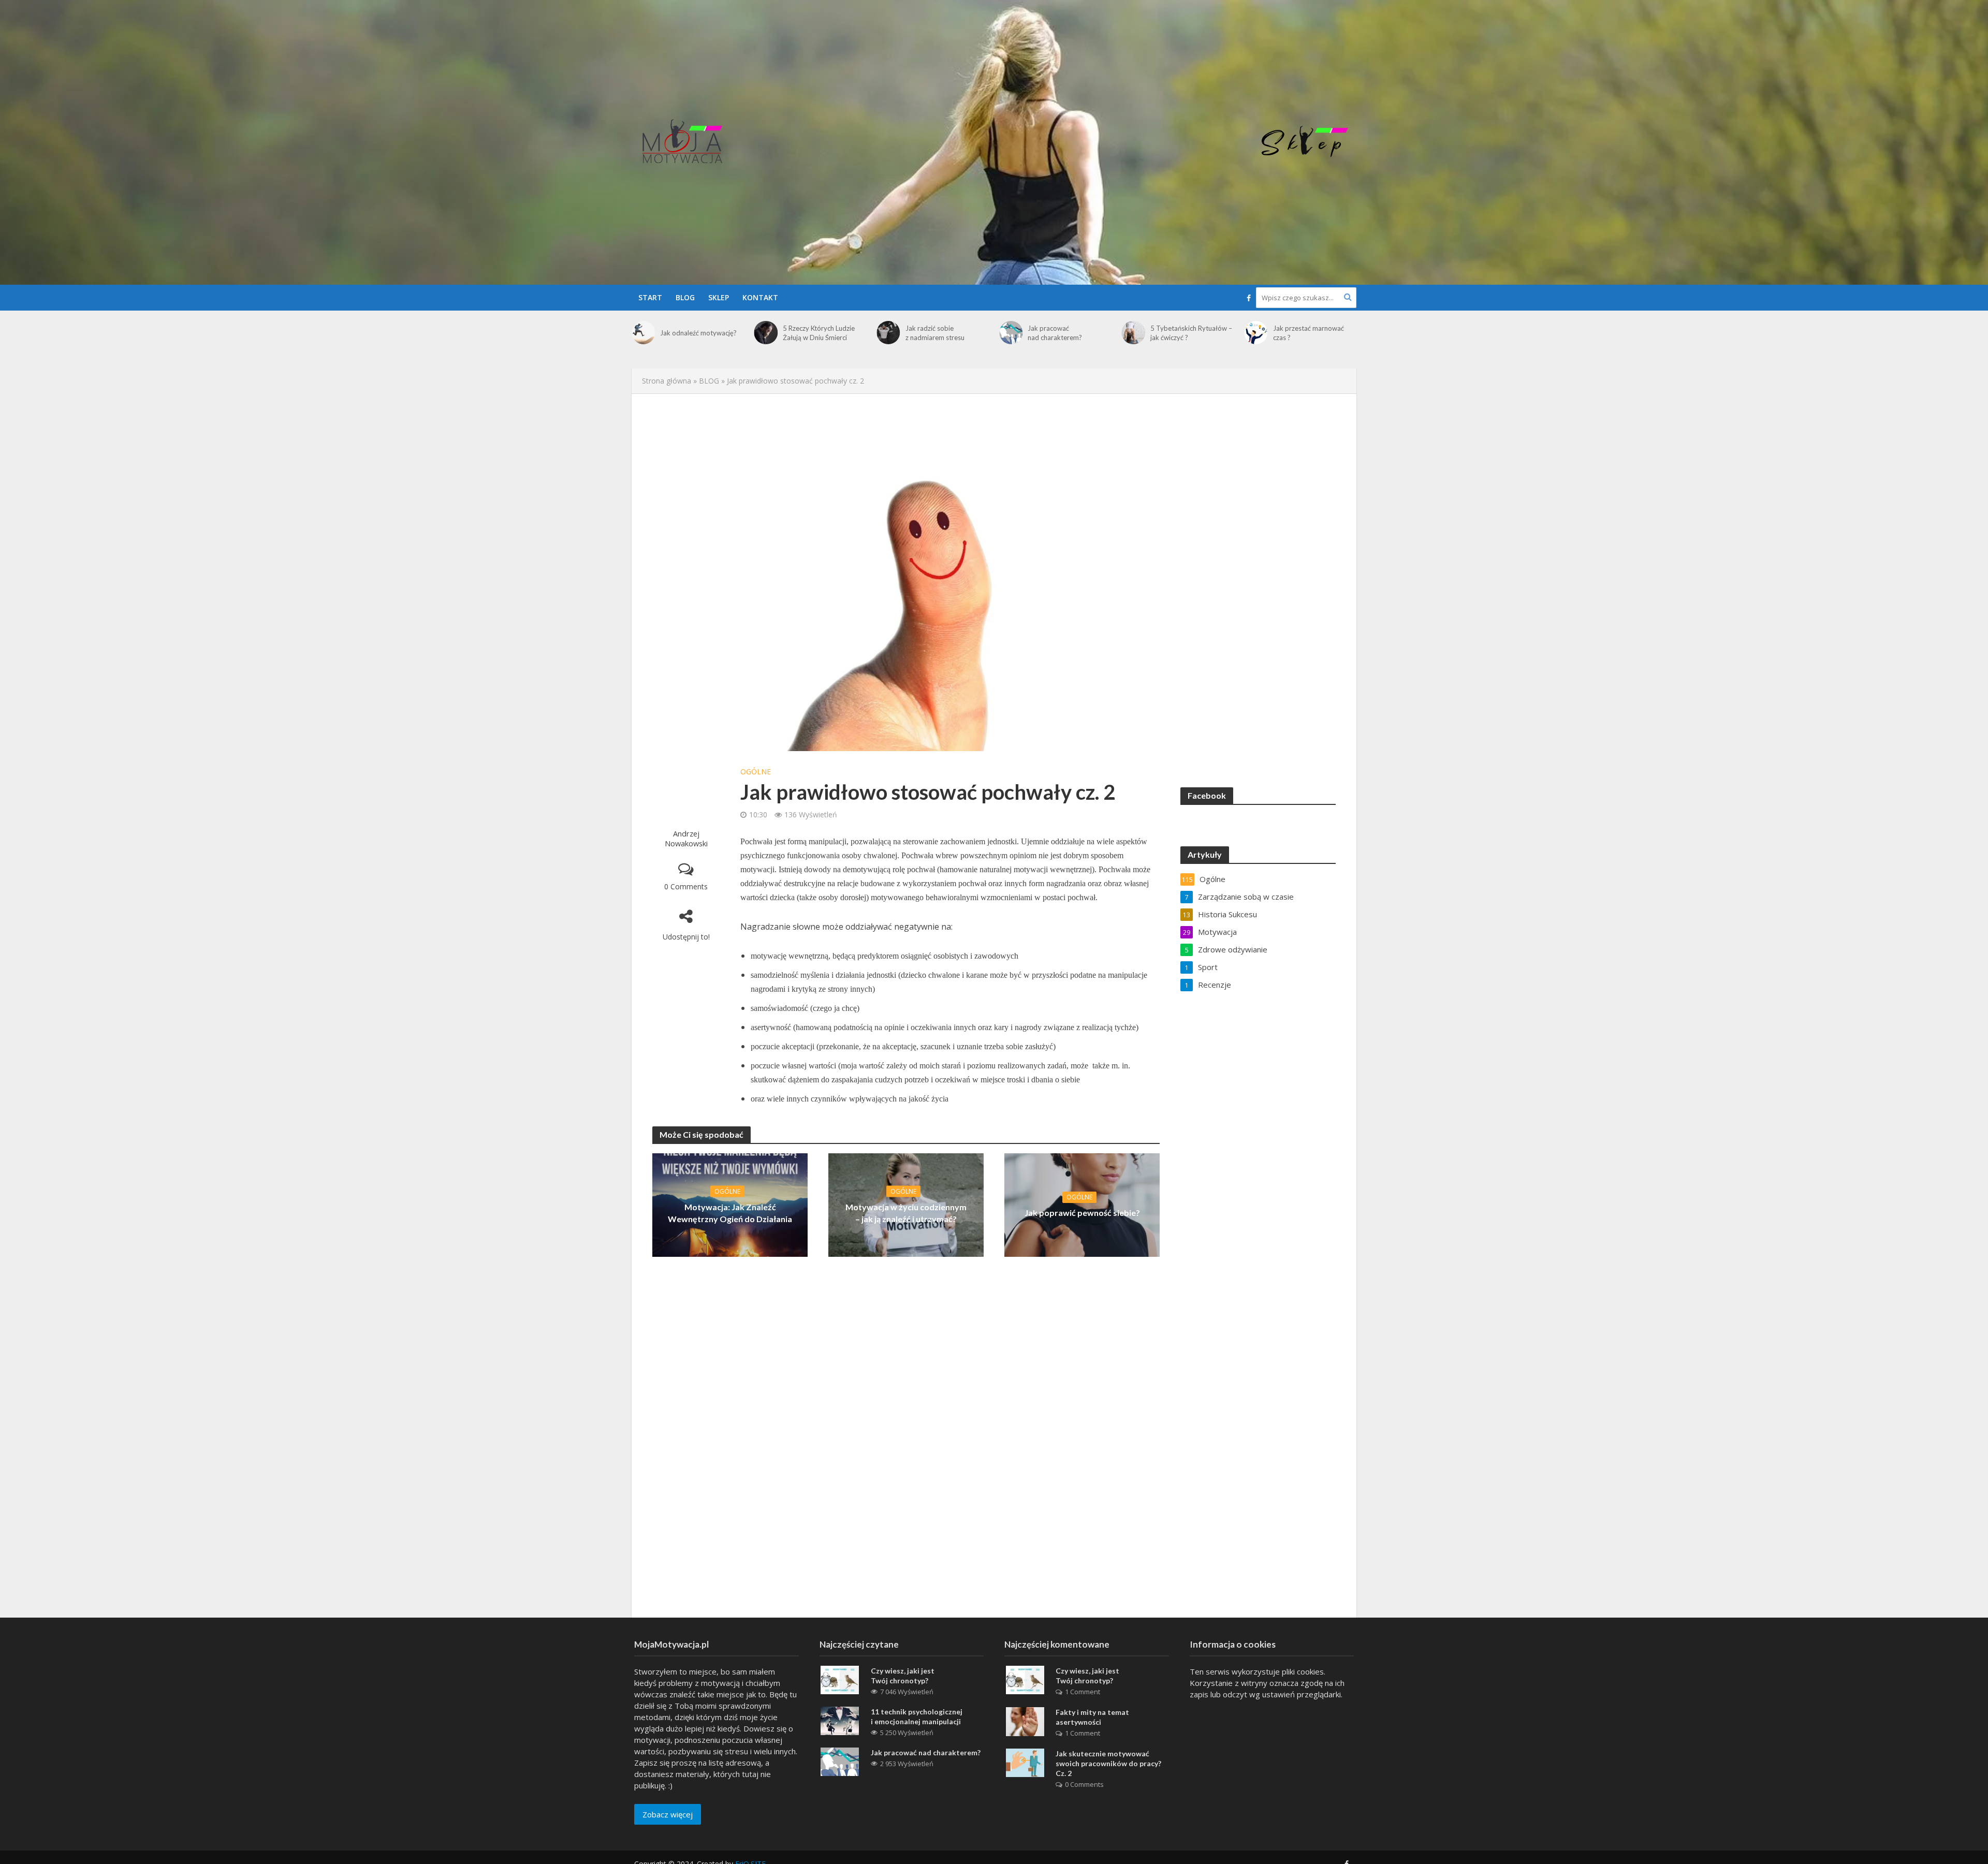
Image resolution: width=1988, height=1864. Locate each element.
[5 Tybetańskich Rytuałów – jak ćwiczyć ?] (1011, 333)
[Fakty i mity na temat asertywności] (1025, 1721)
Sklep (719, 297)
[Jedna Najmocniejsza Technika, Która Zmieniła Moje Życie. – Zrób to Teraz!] (1256, 339)
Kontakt (760, 297)
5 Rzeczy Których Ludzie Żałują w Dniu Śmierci (696, 333)
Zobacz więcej (668, 1814)
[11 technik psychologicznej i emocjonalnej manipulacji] (840, 1720)
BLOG (685, 297)
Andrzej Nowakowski (686, 838)
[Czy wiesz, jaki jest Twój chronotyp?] (840, 1679)
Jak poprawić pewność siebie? (1082, 1213)
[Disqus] (906, 1433)
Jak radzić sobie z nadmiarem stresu (812, 333)
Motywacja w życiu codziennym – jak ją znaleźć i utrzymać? (906, 1212)
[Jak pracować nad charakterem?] (888, 333)
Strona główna (667, 381)
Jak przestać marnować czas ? (1186, 333)
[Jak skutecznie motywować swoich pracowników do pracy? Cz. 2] (1025, 1762)
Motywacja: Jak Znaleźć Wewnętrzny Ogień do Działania (730, 1212)
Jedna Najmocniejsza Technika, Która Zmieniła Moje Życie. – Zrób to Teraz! (1310, 340)
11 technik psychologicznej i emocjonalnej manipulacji (917, 1716)
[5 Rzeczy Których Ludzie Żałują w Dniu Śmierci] (643, 333)
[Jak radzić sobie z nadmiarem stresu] (766, 333)
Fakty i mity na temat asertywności (1092, 1717)
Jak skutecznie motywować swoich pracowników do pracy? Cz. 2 (1108, 1763)
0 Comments (686, 886)
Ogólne (756, 772)
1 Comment (1083, 1692)
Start (650, 297)
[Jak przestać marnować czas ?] (1134, 333)
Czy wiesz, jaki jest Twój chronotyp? (903, 1676)
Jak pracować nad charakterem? (933, 333)
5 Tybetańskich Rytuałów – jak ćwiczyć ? (1069, 333)
